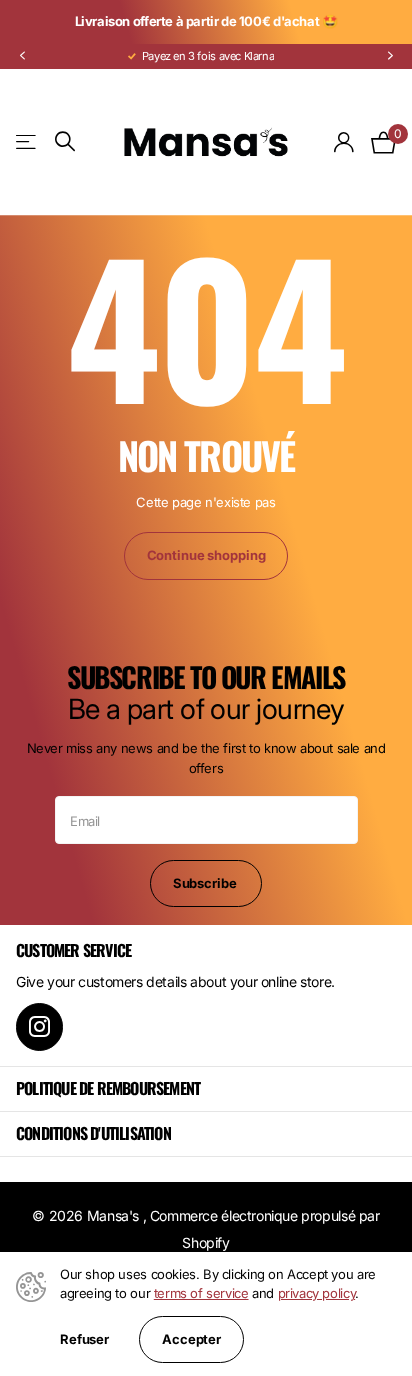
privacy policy (317, 1293)
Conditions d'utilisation (93, 1133)
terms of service (201, 1293)
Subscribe (206, 883)
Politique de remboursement (108, 1088)
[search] (65, 141)
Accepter (191, 1339)
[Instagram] (39, 1026)
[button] (22, 56)
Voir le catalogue (27, 141)
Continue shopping (206, 555)
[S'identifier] (344, 142)
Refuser (84, 1339)
